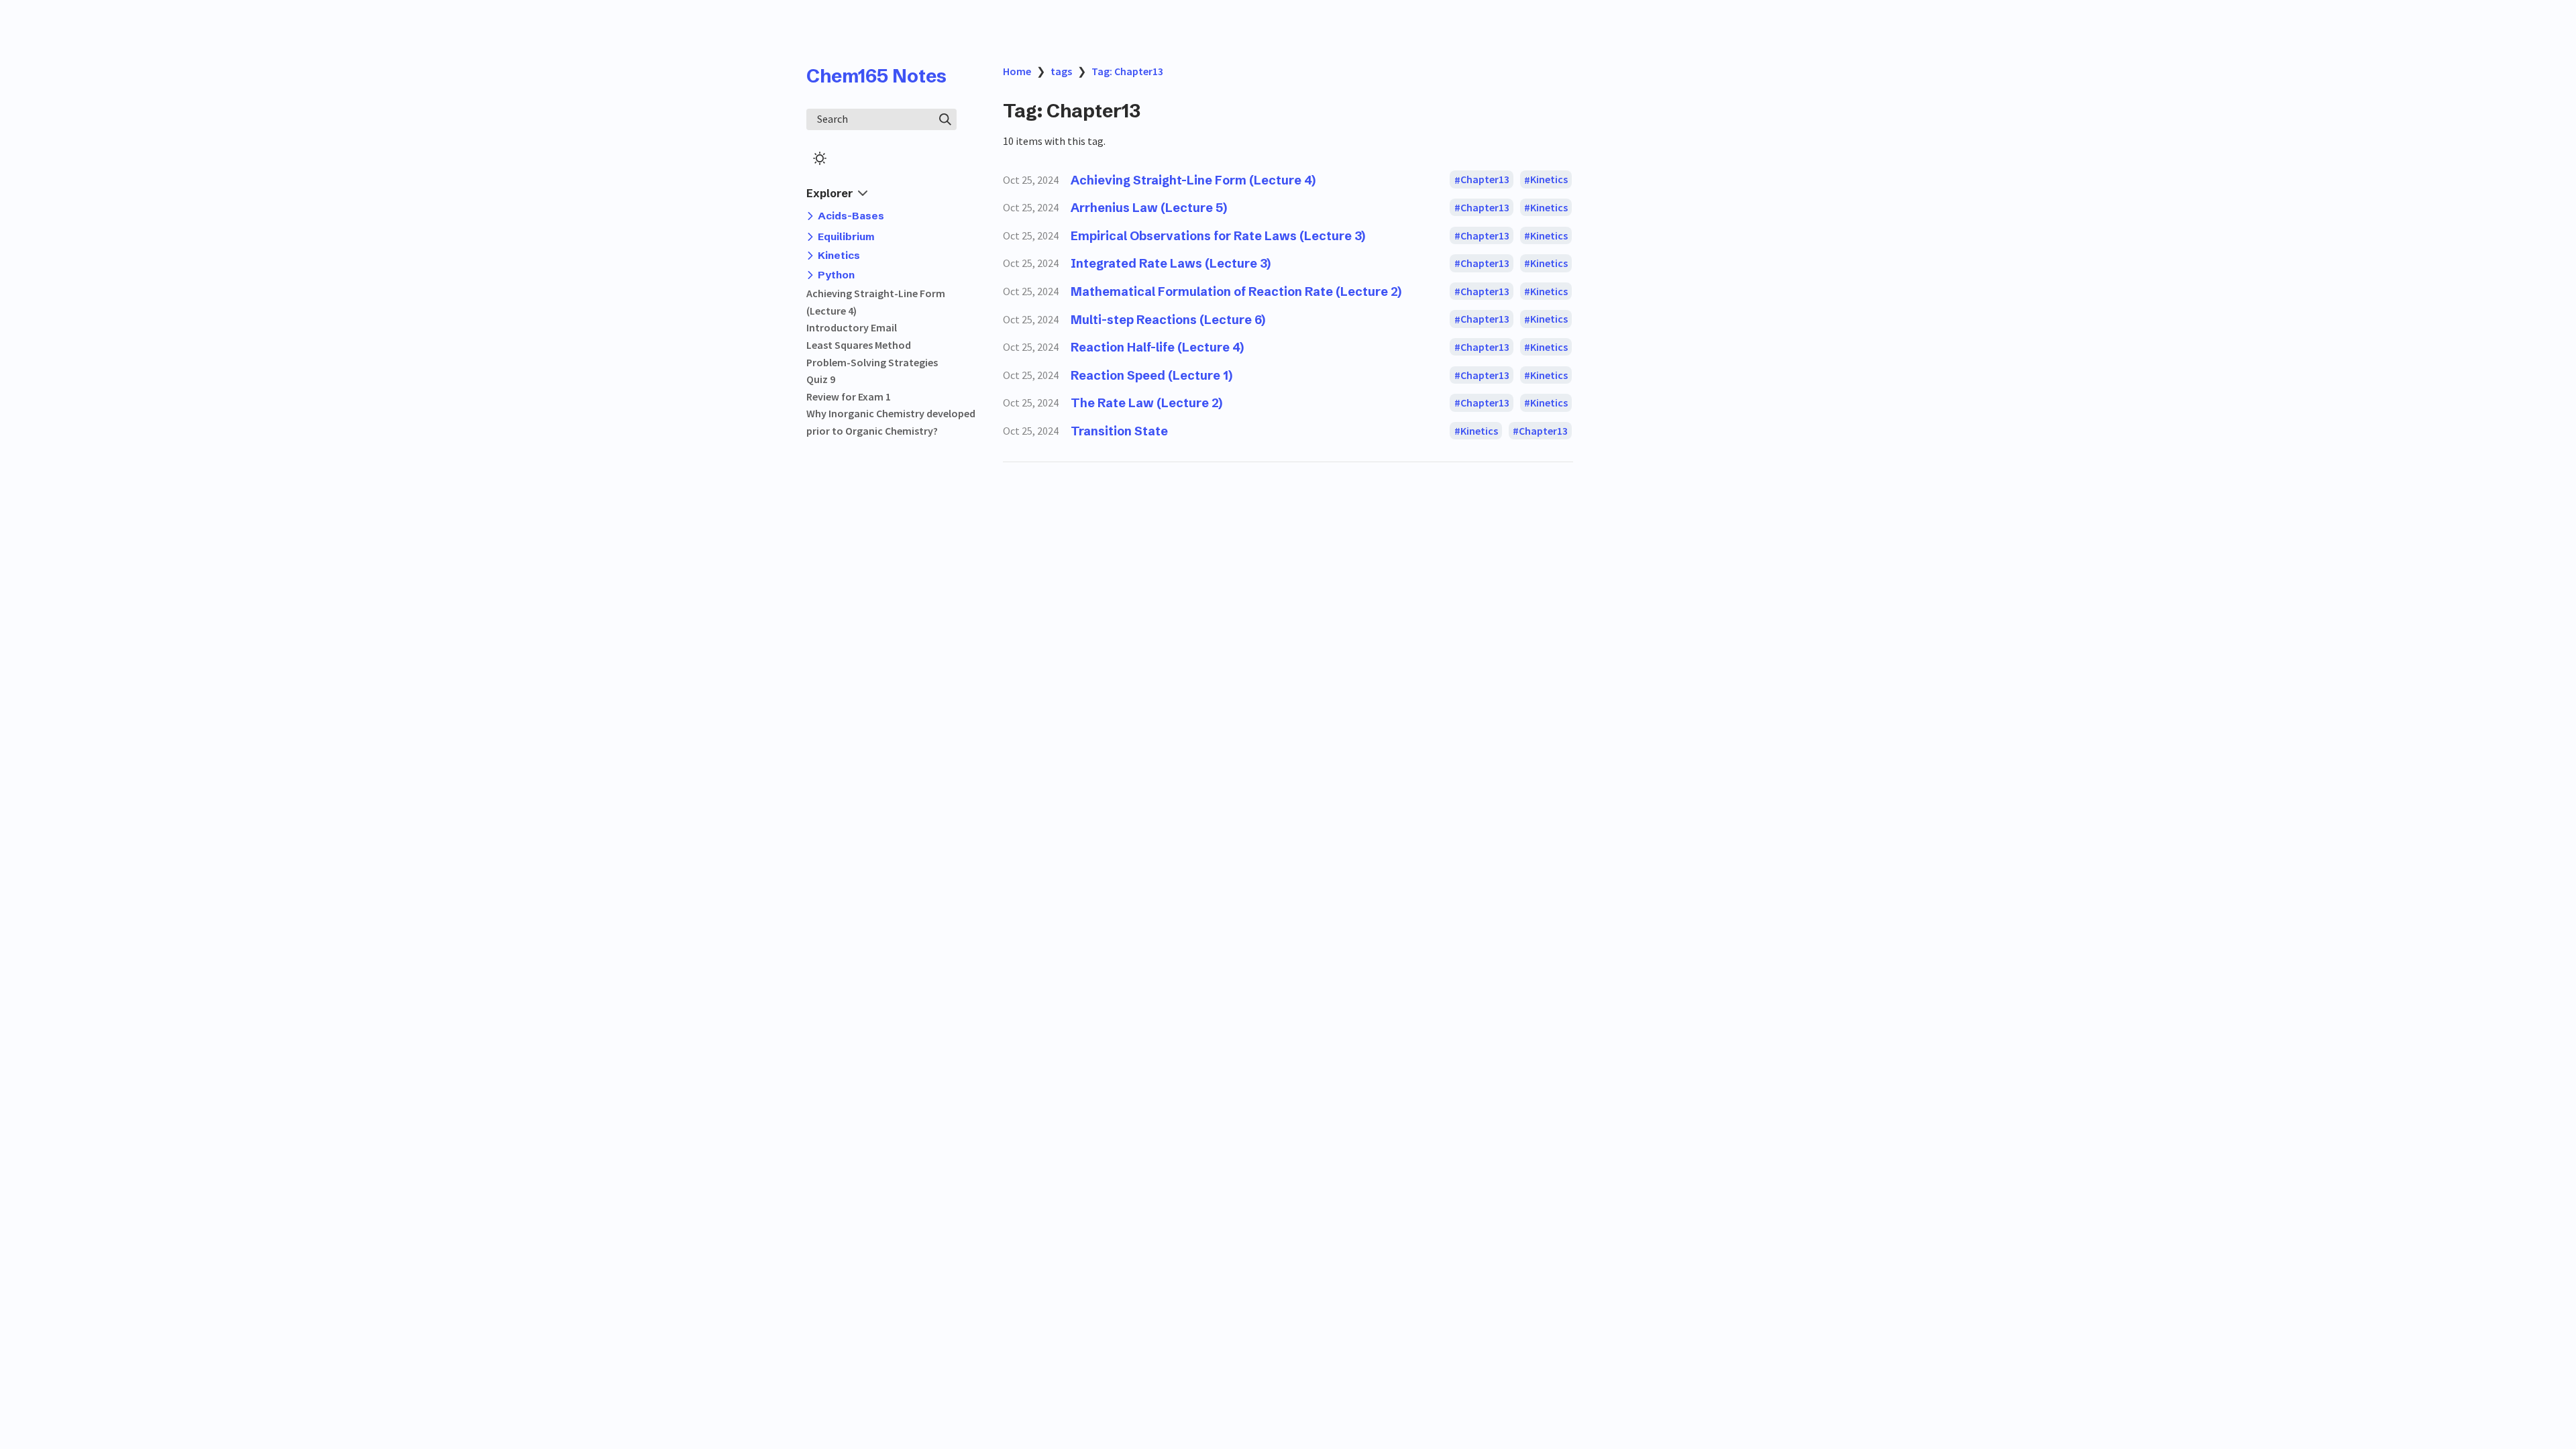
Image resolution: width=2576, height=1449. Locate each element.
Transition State (1119, 431)
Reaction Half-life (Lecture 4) (1157, 347)
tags (1061, 71)
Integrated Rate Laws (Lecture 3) (1171, 263)
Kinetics (1549, 180)
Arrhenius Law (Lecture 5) (1149, 208)
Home (1017, 71)
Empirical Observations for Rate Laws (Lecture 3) (1218, 236)
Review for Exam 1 (849, 396)
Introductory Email (852, 327)
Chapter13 (1485, 180)
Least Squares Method (859, 345)
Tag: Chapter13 (1127, 71)
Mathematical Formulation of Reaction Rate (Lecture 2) (1236, 291)
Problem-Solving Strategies (872, 362)
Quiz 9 (821, 379)
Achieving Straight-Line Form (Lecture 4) (1193, 180)
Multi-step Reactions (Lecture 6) (1168, 320)
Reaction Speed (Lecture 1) (1151, 375)
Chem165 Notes (876, 76)
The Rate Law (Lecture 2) (1146, 403)
